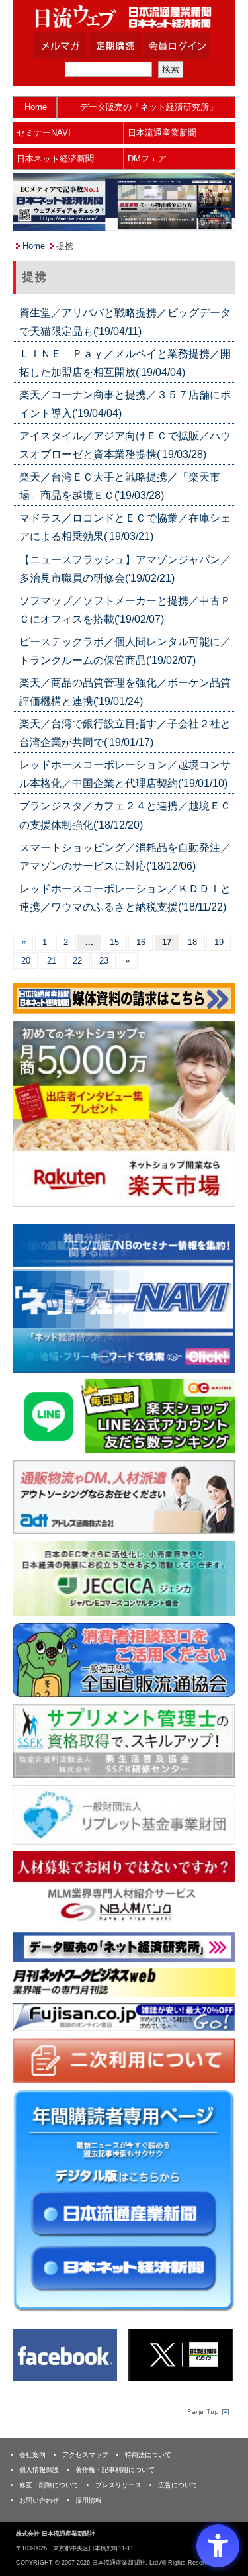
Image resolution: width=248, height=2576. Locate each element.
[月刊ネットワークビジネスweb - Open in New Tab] (124, 1982)
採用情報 (89, 2500)
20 (26, 961)
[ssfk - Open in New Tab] (124, 1740)
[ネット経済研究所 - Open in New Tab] (124, 1298)
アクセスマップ (85, 2455)
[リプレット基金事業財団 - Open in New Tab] (124, 1814)
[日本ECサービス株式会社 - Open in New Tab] (124, 1415)
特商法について (148, 2455)
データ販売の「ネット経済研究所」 (149, 107)
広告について (178, 2485)
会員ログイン (187, 46)
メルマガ (77, 46)
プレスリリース (118, 2485)
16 (141, 942)
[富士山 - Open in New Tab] (124, 2016)
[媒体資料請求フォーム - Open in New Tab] (124, 998)
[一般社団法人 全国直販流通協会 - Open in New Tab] (124, 1660)
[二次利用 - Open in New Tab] (124, 2060)
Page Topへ (207, 2411)
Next (216, 1301)
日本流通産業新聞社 (124, 17)
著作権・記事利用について (115, 2470)
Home (36, 107)
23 (104, 961)
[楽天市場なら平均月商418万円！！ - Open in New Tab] (124, 1113)
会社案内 (32, 2455)
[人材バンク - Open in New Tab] (124, 1888)
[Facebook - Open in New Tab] (65, 2355)
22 (77, 961)
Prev (32, 1301)
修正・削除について (49, 2485)
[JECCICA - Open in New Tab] (124, 1578)
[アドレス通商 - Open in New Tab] (124, 1497)
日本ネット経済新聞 (55, 159)
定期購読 (132, 46)
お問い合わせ (39, 2500)
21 (52, 961)
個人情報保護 (39, 2470)
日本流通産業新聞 (162, 133)
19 (219, 942)
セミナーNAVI (44, 133)
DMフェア (147, 159)
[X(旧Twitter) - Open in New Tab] (181, 2355)
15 (114, 942)
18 (192, 942)
